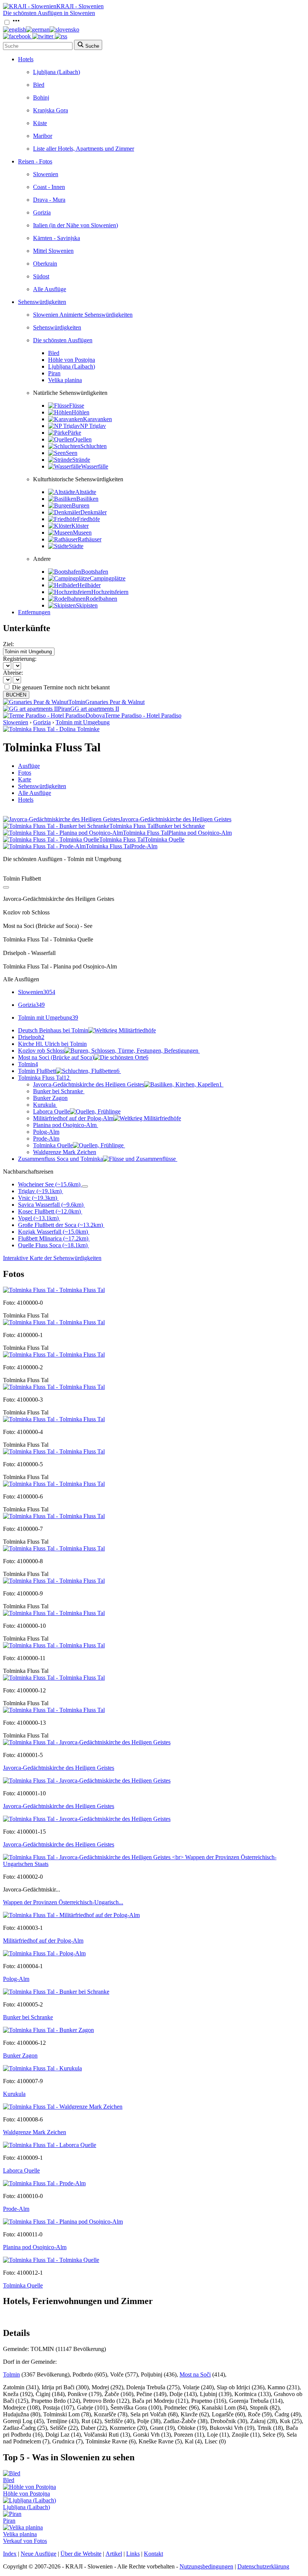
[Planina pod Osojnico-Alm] (63, 2222)
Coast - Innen (49, 187)
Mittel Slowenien (53, 251)
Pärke (74, 433)
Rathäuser (90, 539)
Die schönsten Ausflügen (63, 340)
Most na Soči (195, 2374)
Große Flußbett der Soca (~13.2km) (60, 1225)
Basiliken (87, 499)
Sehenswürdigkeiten (42, 302)
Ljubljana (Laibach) (57, 72)
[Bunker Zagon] (48, 2030)
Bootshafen (95, 572)
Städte (76, 546)
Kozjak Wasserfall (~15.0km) (53, 1232)
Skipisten (87, 605)
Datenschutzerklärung (263, 2566)
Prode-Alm (46, 1138)
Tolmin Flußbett (69, 1071)
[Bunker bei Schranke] (56, 1992)
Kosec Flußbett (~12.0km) (49, 1211)
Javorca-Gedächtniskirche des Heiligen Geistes (128, 1084)
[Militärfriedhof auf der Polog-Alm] (71, 1915)
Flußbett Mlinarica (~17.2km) (53, 1238)
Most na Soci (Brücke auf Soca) (83, 1057)
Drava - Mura (49, 200)
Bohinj (41, 97)
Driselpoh (31, 1037)
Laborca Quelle (51, 1111)
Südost (41, 276)
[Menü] (16, 23)
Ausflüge (29, 766)
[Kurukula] (42, 2068)
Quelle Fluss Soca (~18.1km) (53, 1245)
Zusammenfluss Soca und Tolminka (60, 1159)
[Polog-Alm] (44, 1953)
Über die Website (81, 2554)
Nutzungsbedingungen (206, 2566)
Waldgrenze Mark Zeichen (65, 1152)
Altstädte (86, 492)
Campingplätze (108, 578)
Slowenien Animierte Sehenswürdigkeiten (83, 315)
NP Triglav (93, 426)
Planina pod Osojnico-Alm (65, 1125)
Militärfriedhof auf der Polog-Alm (73, 1118)
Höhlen (81, 412)
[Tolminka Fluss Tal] (54, 1290)
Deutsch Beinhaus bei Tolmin (53, 1030)
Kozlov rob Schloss (41, 1051)
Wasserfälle (95, 466)
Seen (72, 453)
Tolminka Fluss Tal (44, 1078)
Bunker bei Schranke (58, 1091)
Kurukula (44, 1105)
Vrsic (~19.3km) (38, 1198)
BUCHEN (16, 695)
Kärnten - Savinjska (57, 238)
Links (133, 2554)
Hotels (26, 59)
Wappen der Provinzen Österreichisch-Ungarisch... (63, 1902)
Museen (82, 533)
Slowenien (46, 174)
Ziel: (8, 644)
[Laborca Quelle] (50, 2145)
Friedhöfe (88, 519)
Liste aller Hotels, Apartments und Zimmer (84, 149)
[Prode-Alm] (44, 2183)
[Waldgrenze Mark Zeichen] (63, 2107)
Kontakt (153, 2554)
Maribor (43, 136)
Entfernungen (34, 612)
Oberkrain (45, 264)
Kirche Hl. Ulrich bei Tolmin (52, 1044)
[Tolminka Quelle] (51, 2260)
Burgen (81, 505)
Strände (81, 460)
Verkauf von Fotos (25, 2541)
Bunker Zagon (50, 1098)
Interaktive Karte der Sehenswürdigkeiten (52, 1258)
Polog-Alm (46, 1132)
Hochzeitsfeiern (110, 592)
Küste (40, 123)
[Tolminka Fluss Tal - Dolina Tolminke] (51, 729)
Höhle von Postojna (72, 360)
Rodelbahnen (101, 599)
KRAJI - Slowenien (80, 6)
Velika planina (65, 380)
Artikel (114, 2554)
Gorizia (42, 212)
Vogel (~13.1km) (38, 1218)
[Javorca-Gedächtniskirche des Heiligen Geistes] (87, 1742)
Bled (39, 85)
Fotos (25, 773)
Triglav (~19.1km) (40, 1191)
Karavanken (97, 419)
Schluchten (94, 446)
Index (10, 2554)
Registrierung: (20, 659)
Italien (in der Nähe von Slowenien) (75, 225)
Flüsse (77, 406)
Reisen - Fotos (35, 161)
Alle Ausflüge (50, 289)
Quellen (82, 439)
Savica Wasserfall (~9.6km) (51, 1205)
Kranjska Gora (51, 110)
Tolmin (28, 1064)
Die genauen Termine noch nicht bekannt (61, 687)
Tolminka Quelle (53, 1145)
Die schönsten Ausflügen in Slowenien (49, 13)
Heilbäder (89, 585)
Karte (25, 779)
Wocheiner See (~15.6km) (49, 1184)
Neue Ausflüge (38, 2554)
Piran (54, 373)
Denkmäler (94, 512)
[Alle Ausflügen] (6, 887)
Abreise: (13, 673)
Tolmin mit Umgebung (83, 722)
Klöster (80, 526)
